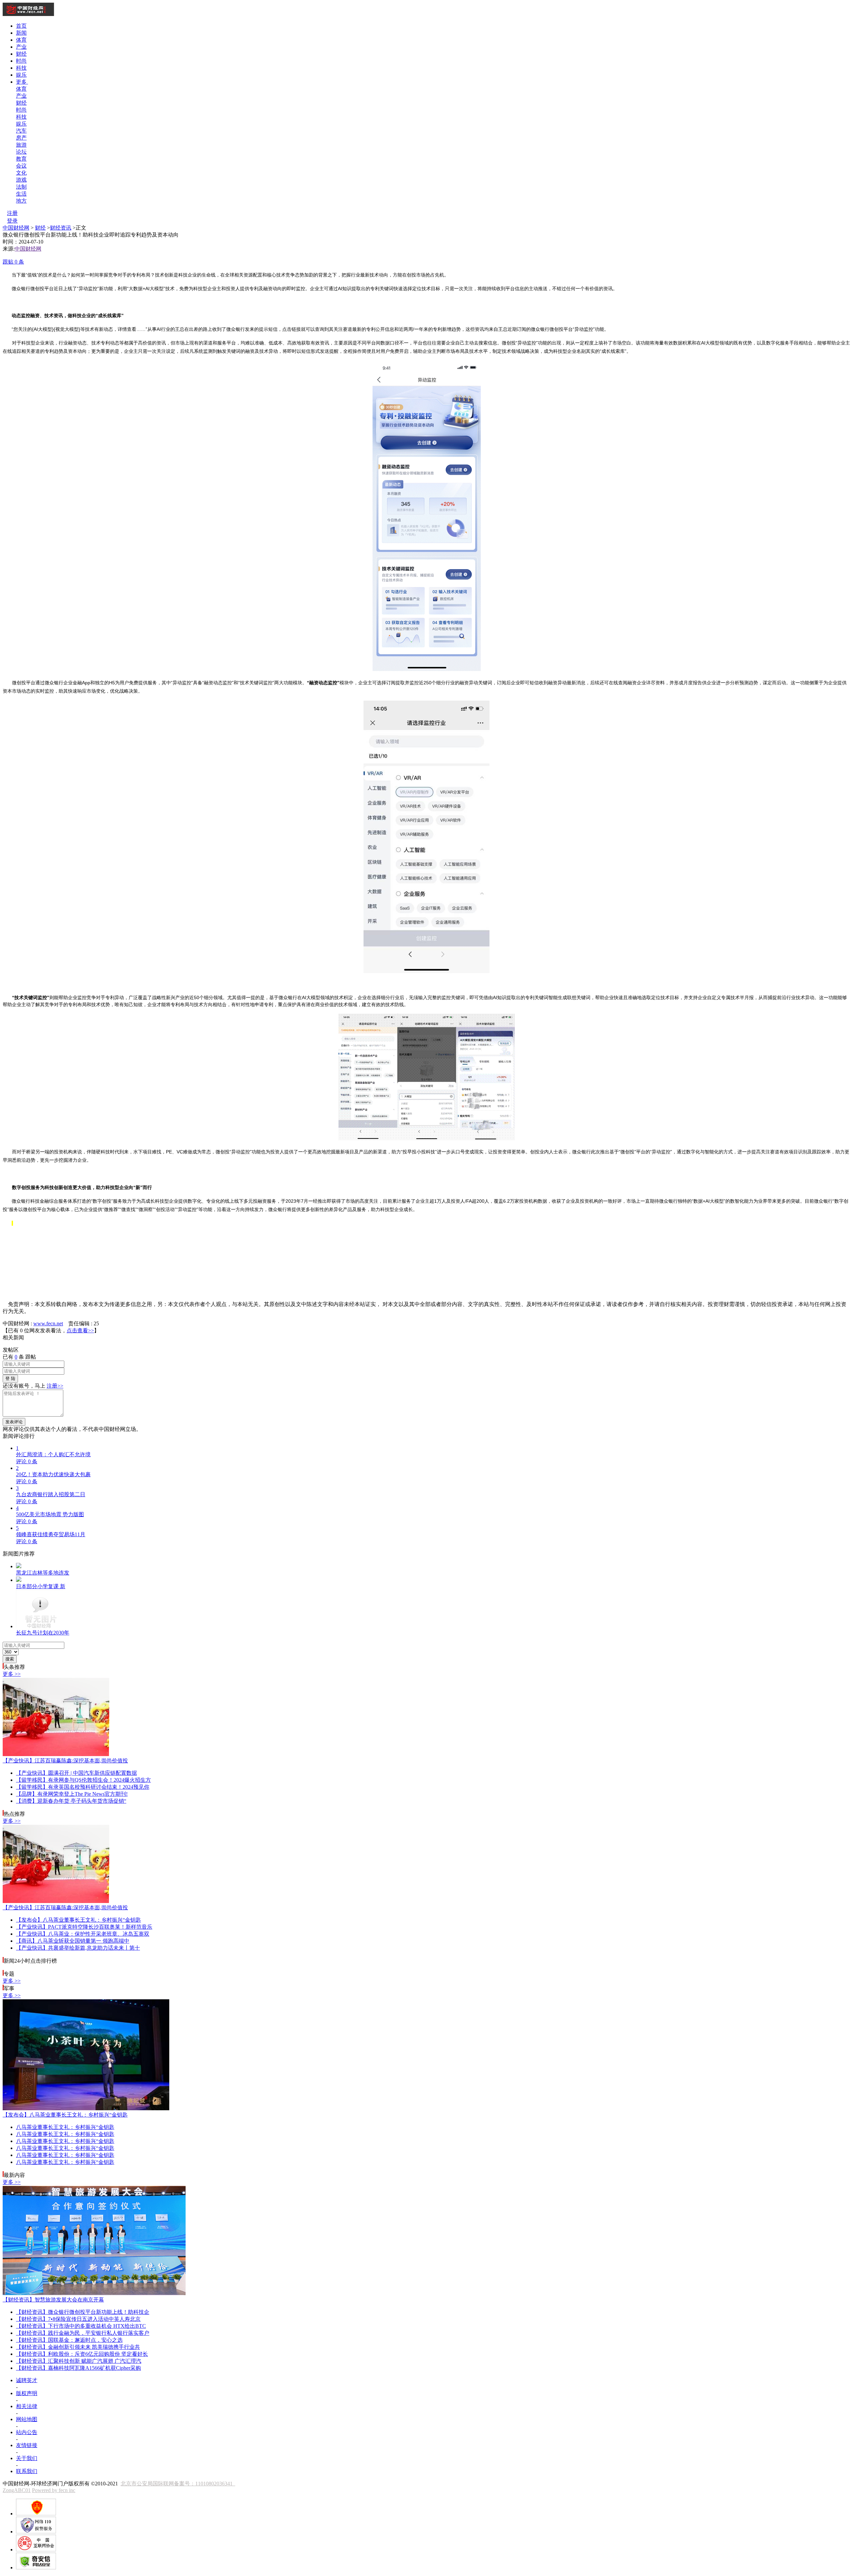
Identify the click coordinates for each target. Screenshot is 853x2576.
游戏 (21, 180)
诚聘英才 (27, 2380)
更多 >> (12, 1674)
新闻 (21, 33)
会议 (21, 166)
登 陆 (10, 1378)
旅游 (21, 145)
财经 (21, 54)
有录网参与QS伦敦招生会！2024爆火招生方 (83, 1780)
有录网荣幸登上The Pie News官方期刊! (72, 1794)
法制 (21, 187)
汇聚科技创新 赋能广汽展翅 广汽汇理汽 (79, 2361)
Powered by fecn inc (54, 2490)
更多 (22, 82)
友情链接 (27, 2445)
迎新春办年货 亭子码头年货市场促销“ (71, 1801)
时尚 (21, 61)
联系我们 (27, 2471)
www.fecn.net (48, 1323)
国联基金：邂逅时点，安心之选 (69, 2340)
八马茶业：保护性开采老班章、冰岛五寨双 (83, 1934)
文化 (21, 173)
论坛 (21, 152)
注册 (12, 213)
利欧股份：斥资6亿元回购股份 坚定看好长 (82, 2354)
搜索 (10, 1659)
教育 (21, 159)
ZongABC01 (17, 2490)
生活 (21, 194)
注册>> (55, 1386)
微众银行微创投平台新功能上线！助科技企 (83, 2312)
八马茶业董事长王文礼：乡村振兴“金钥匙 (78, 1920)
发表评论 (14, 1422)
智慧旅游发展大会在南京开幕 (53, 2300)
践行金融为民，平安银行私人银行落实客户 (83, 2333)
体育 (21, 40)
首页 (21, 26)
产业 (21, 47)
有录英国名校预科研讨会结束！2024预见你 (83, 1787)
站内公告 (27, 2432)
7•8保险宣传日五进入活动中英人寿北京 (78, 2319)
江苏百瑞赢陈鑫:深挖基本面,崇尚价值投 (65, 1761)
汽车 (21, 131)
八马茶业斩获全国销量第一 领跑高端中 (73, 1941)
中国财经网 (16, 228)
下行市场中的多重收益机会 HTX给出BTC (81, 2326)
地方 (21, 201)
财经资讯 (61, 228)
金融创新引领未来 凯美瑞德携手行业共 (78, 2347)
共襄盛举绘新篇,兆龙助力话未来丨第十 (78, 1948)
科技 (21, 68)
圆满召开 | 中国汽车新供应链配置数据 (76, 1773)
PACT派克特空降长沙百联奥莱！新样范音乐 (84, 1927)
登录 (12, 221)
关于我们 (27, 2458)
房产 (21, 138)
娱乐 (21, 75)
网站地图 (27, 2419)
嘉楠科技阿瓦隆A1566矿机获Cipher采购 (78, 2368)
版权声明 (27, 2393)
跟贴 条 (13, 262)
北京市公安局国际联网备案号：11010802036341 (178, 2484)
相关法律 (27, 2406)
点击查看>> (80, 1330)
